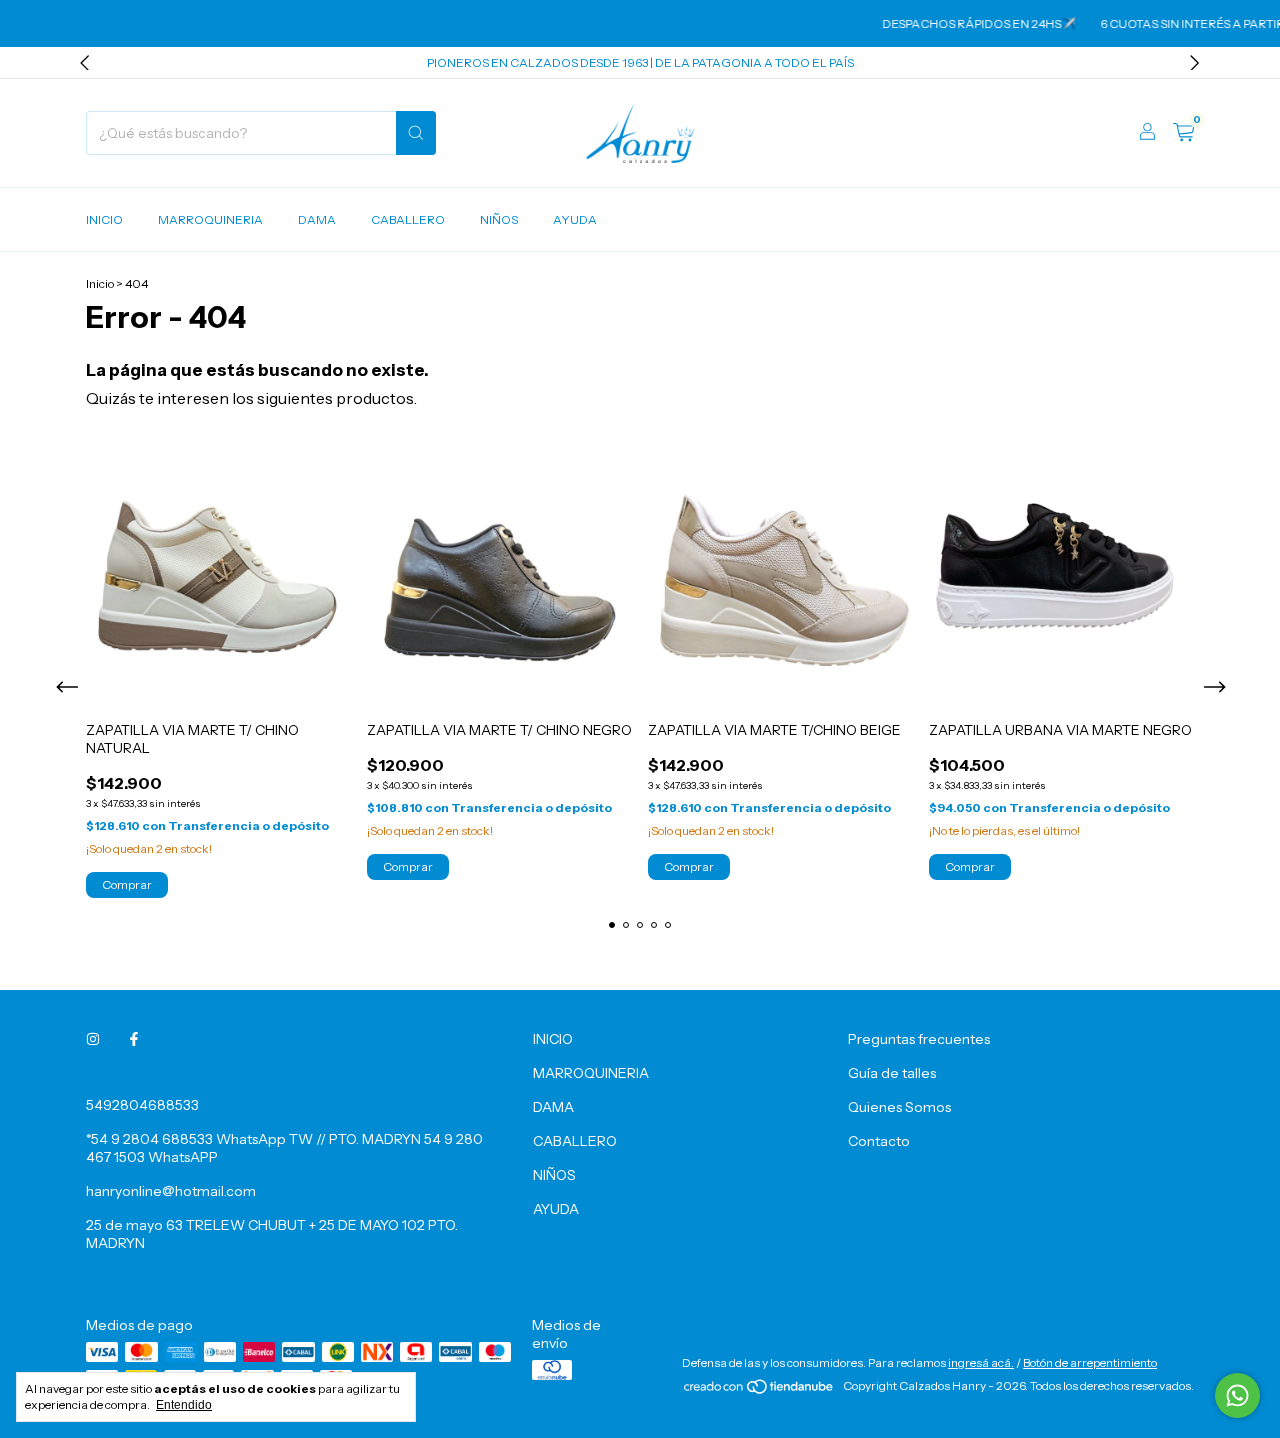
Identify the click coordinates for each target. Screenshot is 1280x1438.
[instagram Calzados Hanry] (93, 1039)
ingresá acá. (981, 1362)
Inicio (100, 283)
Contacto (879, 1141)
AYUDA (575, 219)
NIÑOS (499, 219)
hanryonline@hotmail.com (171, 1191)
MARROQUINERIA (210, 219)
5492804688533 (142, 1105)
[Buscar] (416, 133)
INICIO (104, 219)
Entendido (184, 1405)
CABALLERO (408, 219)
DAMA (317, 219)
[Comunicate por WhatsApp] (1237, 1395)
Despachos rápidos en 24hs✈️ (966, 23)
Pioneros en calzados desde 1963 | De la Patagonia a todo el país (640, 62)
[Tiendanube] (759, 1390)
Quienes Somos (899, 1107)
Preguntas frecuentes (919, 1039)
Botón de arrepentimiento (1090, 1362)
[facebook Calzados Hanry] (134, 1039)
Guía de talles (892, 1073)
